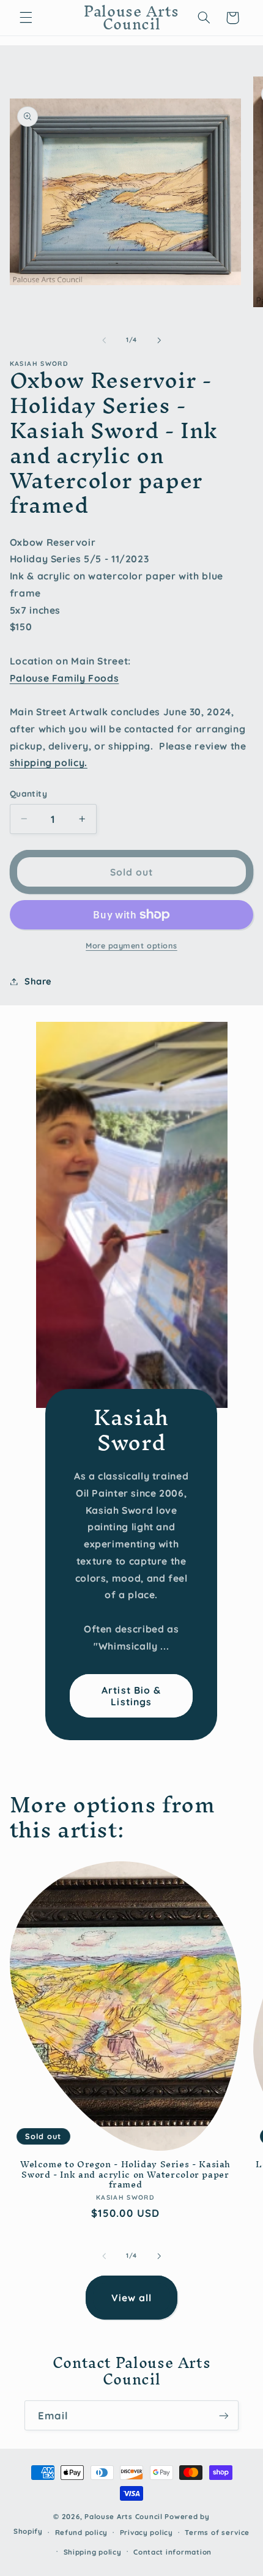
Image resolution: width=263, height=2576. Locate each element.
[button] (26, 18)
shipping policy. (49, 762)
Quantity (28, 793)
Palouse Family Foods (65, 678)
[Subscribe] (224, 2415)
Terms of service (217, 2532)
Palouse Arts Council (124, 2516)
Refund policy (82, 2532)
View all (131, 2298)
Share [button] (38, 981)
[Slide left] (104, 340)
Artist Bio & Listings (132, 1695)
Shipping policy (93, 2552)
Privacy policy (146, 2532)
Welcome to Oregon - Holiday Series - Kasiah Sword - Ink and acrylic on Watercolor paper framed (125, 2174)
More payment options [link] (131, 945)
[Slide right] (159, 340)
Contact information (172, 2552)
